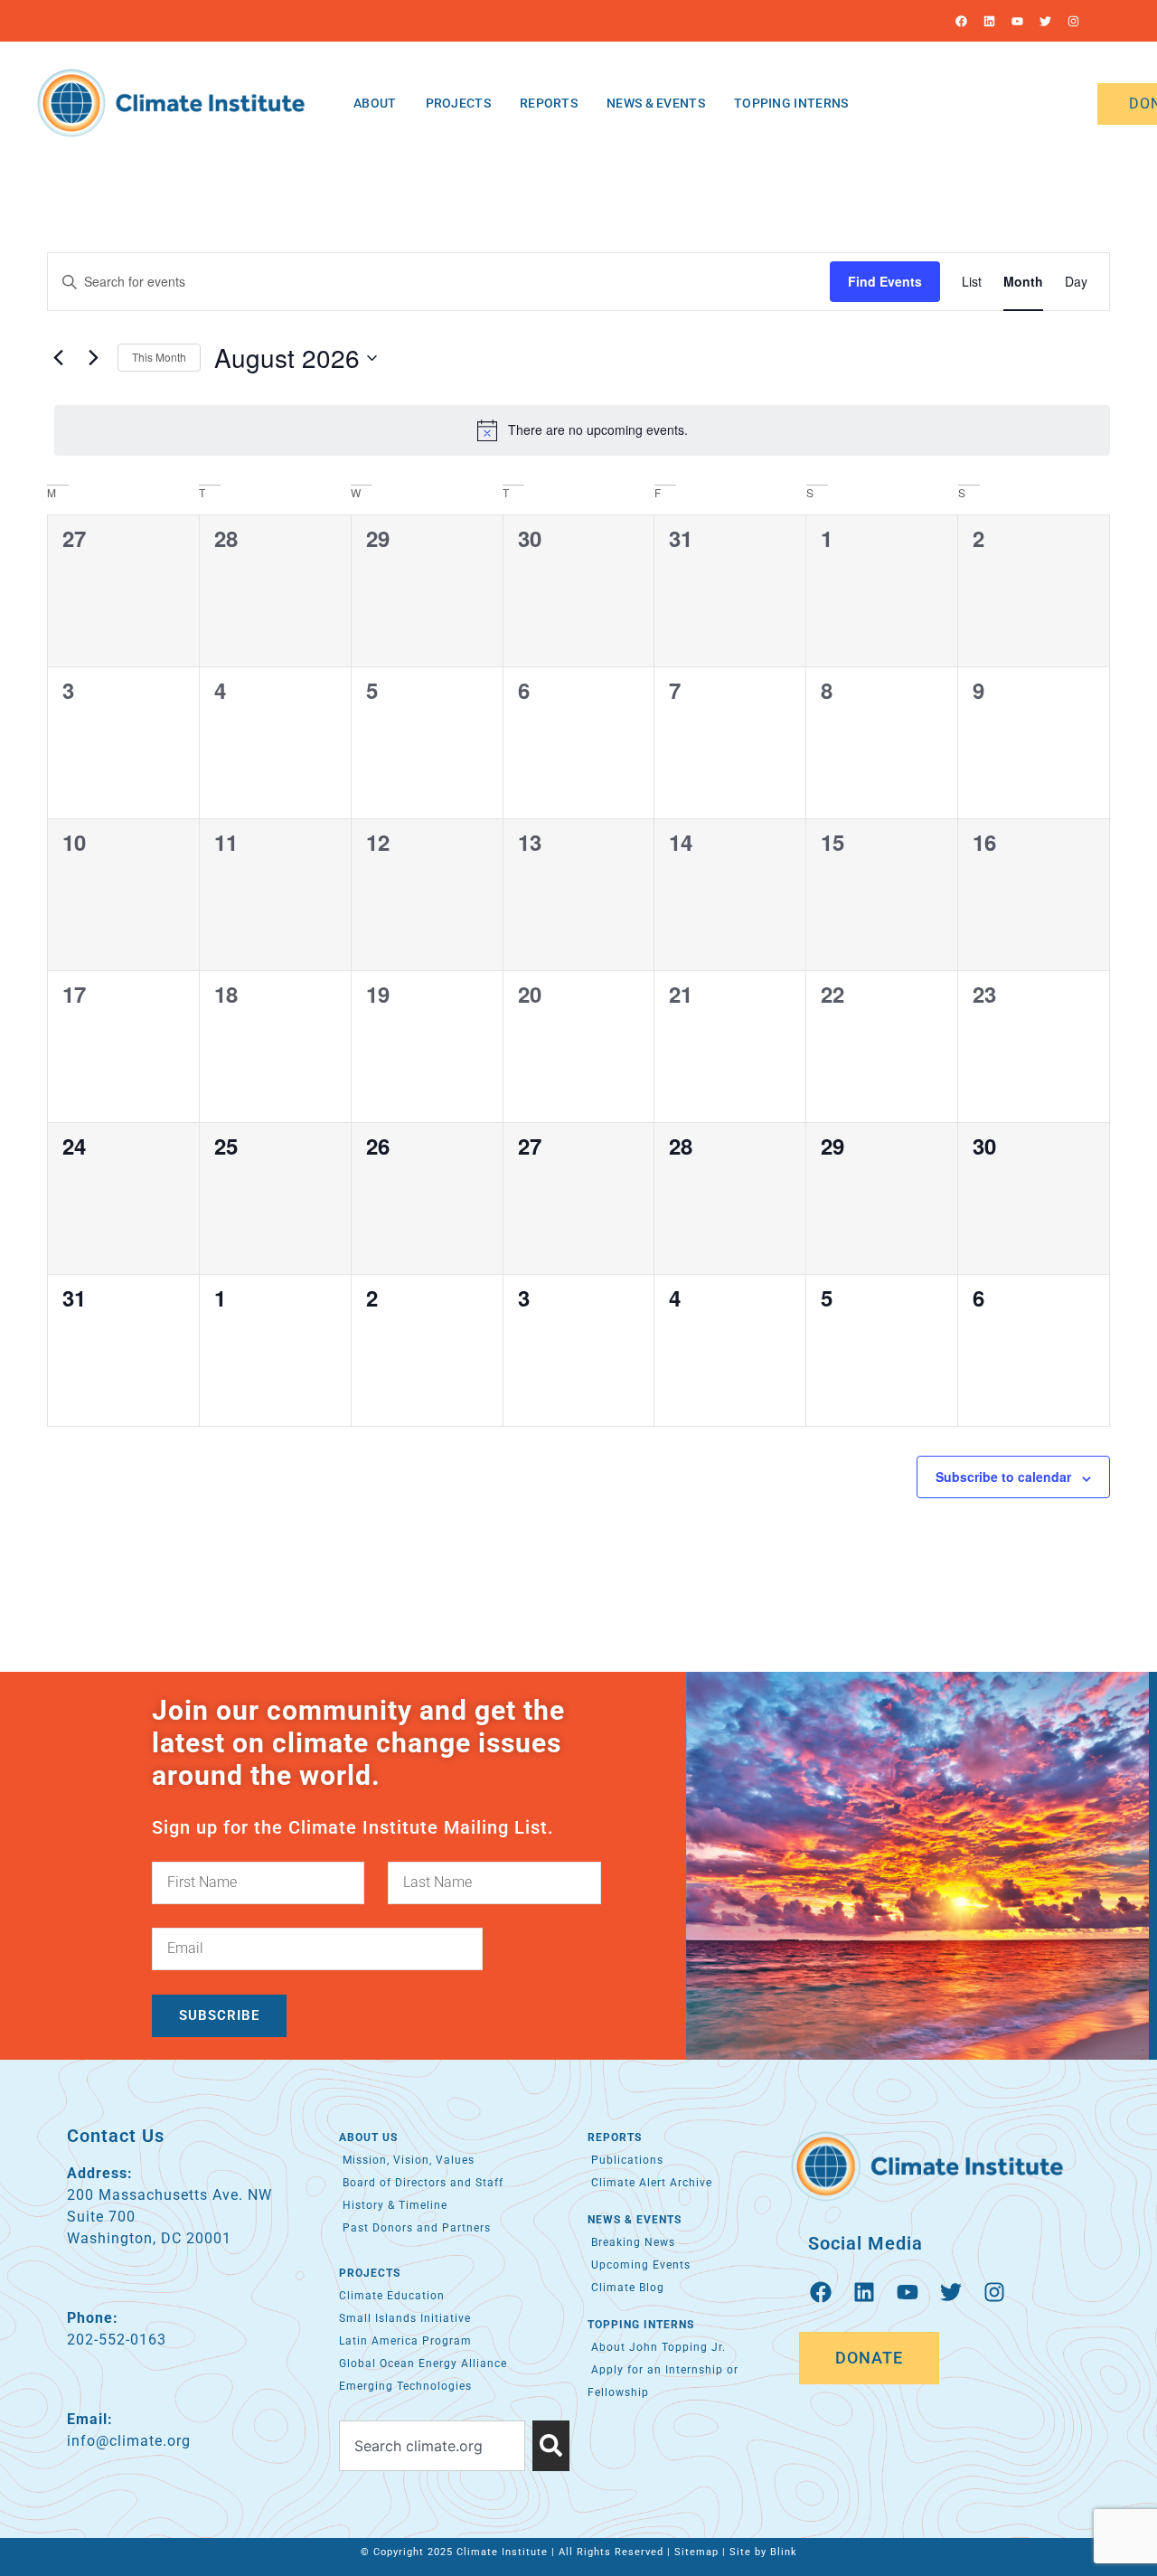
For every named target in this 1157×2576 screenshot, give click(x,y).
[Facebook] (961, 21)
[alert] (582, 430)
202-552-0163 (117, 2340)
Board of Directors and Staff (421, 2183)
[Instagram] (1073, 21)
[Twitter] (1045, 21)
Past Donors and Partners (415, 2228)
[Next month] (93, 358)
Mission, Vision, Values (407, 2160)
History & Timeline (393, 2205)
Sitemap (696, 2552)
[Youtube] (1017, 21)
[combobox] (432, 2446)
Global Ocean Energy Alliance (423, 2364)
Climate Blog (626, 2288)
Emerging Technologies (405, 2386)
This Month (159, 357)
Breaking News (631, 2242)
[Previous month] (58, 358)
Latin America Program (405, 2341)
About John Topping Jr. (657, 2347)
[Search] (551, 2446)
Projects (458, 103)
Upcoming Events (639, 2265)
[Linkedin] (989, 21)
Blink (784, 2552)
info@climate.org (129, 2441)
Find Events (885, 281)
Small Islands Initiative (405, 2318)
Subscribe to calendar (1003, 1477)
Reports (549, 103)
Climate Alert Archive (650, 2183)
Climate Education (392, 2296)
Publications (626, 2160)
